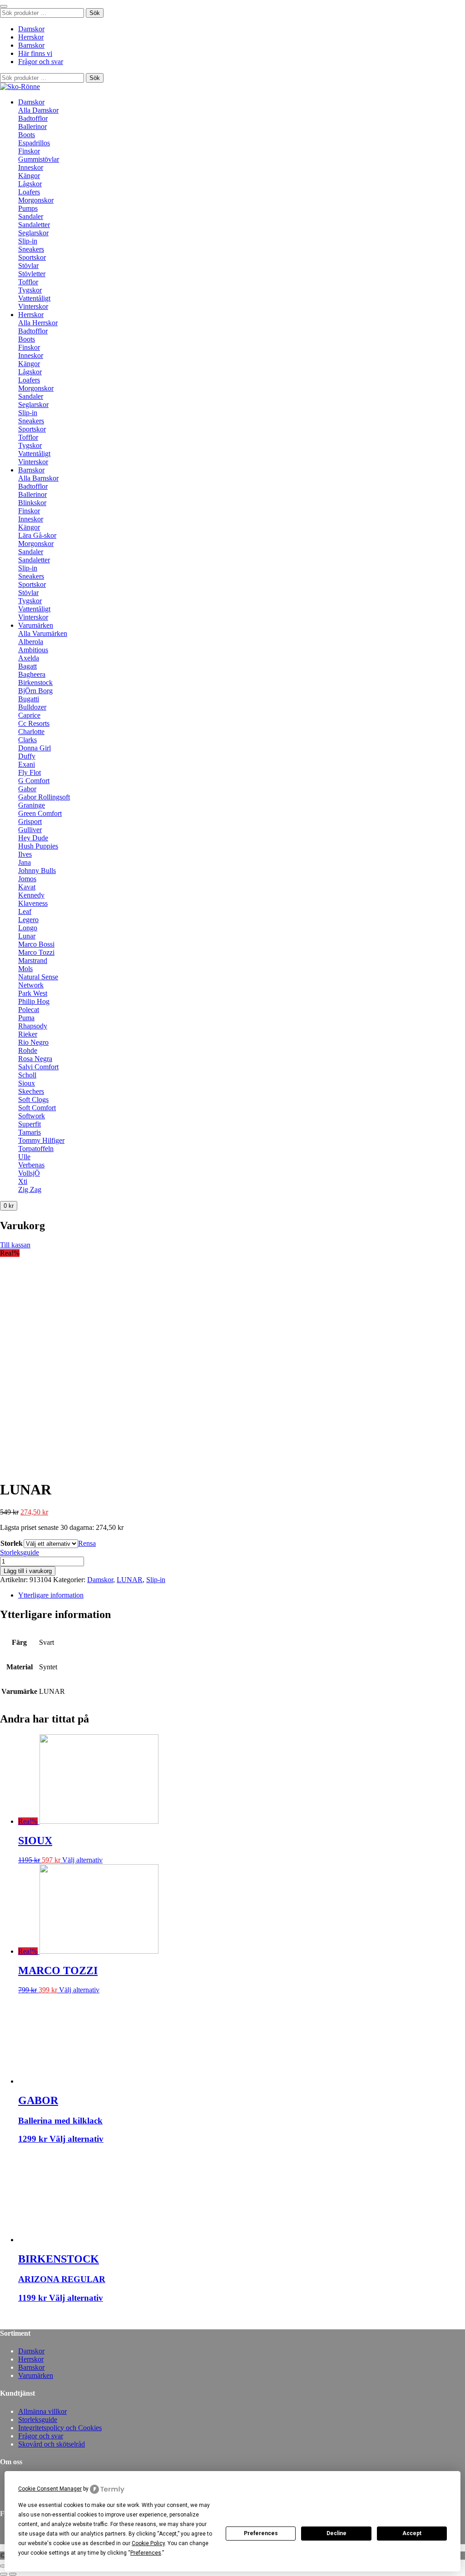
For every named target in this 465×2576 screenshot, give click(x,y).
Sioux (27, 1083)
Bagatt (27, 666)
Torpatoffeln (36, 1149)
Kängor (29, 176)
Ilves (25, 854)
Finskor (29, 151)
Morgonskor (36, 200)
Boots (27, 135)
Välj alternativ (82, 1860)
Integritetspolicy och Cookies (60, 2428)
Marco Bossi (36, 944)
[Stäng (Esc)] (4, 2566)
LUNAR (130, 1580)
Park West (33, 993)
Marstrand (33, 960)
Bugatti (29, 699)
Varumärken (36, 625)
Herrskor (31, 37)
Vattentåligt (34, 298)
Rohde (28, 1050)
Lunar (27, 936)
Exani (27, 764)
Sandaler (31, 216)
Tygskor (30, 290)
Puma (26, 1018)
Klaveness (33, 903)
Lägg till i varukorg (28, 1571)
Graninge (32, 805)
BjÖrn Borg (35, 691)
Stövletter (32, 274)
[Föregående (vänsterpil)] (4, 2574)
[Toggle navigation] (4, 6)
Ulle (24, 1157)
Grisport (30, 821)
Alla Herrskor (38, 323)
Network (31, 985)
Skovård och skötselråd (52, 2444)
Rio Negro (33, 1042)
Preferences (261, 2533)
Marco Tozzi (36, 952)
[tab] (242, 1595)
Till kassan (15, 1245)
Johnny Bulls (37, 871)
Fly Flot (30, 772)
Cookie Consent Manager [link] (50, 2489)
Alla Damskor (38, 110)
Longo (28, 928)
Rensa (87, 1543)
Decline (336, 2533)
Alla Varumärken (43, 633)
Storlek (12, 1543)
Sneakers (31, 249)
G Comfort (34, 781)
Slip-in (28, 241)
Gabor (27, 789)
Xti (23, 1181)
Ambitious (33, 650)
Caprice (29, 715)
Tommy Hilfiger (41, 1140)
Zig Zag (30, 1189)
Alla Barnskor (38, 478)
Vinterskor (33, 306)
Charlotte (31, 732)
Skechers (31, 1091)
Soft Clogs (33, 1099)
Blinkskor (32, 503)
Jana (25, 862)
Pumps (28, 208)
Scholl (27, 1075)
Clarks (27, 740)
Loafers (29, 192)
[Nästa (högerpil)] (13, 2574)
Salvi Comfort (38, 1067)
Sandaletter (34, 225)
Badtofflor (33, 118)
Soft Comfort (37, 1108)
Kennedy (31, 895)
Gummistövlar (39, 159)
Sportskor (32, 257)
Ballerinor (32, 127)
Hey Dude (33, 838)
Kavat (27, 887)
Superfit (30, 1124)
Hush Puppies (38, 846)
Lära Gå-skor (37, 535)
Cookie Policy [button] (148, 2543)
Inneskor (31, 167)
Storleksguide (20, 1552)
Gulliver (30, 830)
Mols (25, 969)
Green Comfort (40, 813)
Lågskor (30, 184)
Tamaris (30, 1132)
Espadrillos (34, 143)
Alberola (31, 642)
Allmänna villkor (42, 2411)
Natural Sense (38, 977)
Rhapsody (33, 1026)
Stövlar (28, 266)
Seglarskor (33, 233)
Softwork (32, 1116)
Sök (95, 13)
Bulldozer (32, 707)
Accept (412, 2533)
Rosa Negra (35, 1059)
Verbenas (31, 1165)
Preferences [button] (146, 2553)
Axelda (29, 658)
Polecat (29, 1010)
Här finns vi (35, 53)
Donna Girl (35, 748)
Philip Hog (34, 1001)
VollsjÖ (29, 1173)
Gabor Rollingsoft (44, 797)
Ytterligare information (51, 1595)
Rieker (28, 1034)
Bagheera (32, 674)
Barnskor (31, 45)
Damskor (31, 29)
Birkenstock (35, 682)
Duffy (27, 756)
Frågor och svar (41, 62)
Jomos (27, 879)
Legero (28, 920)
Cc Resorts (34, 723)
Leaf (25, 911)
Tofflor (28, 282)
